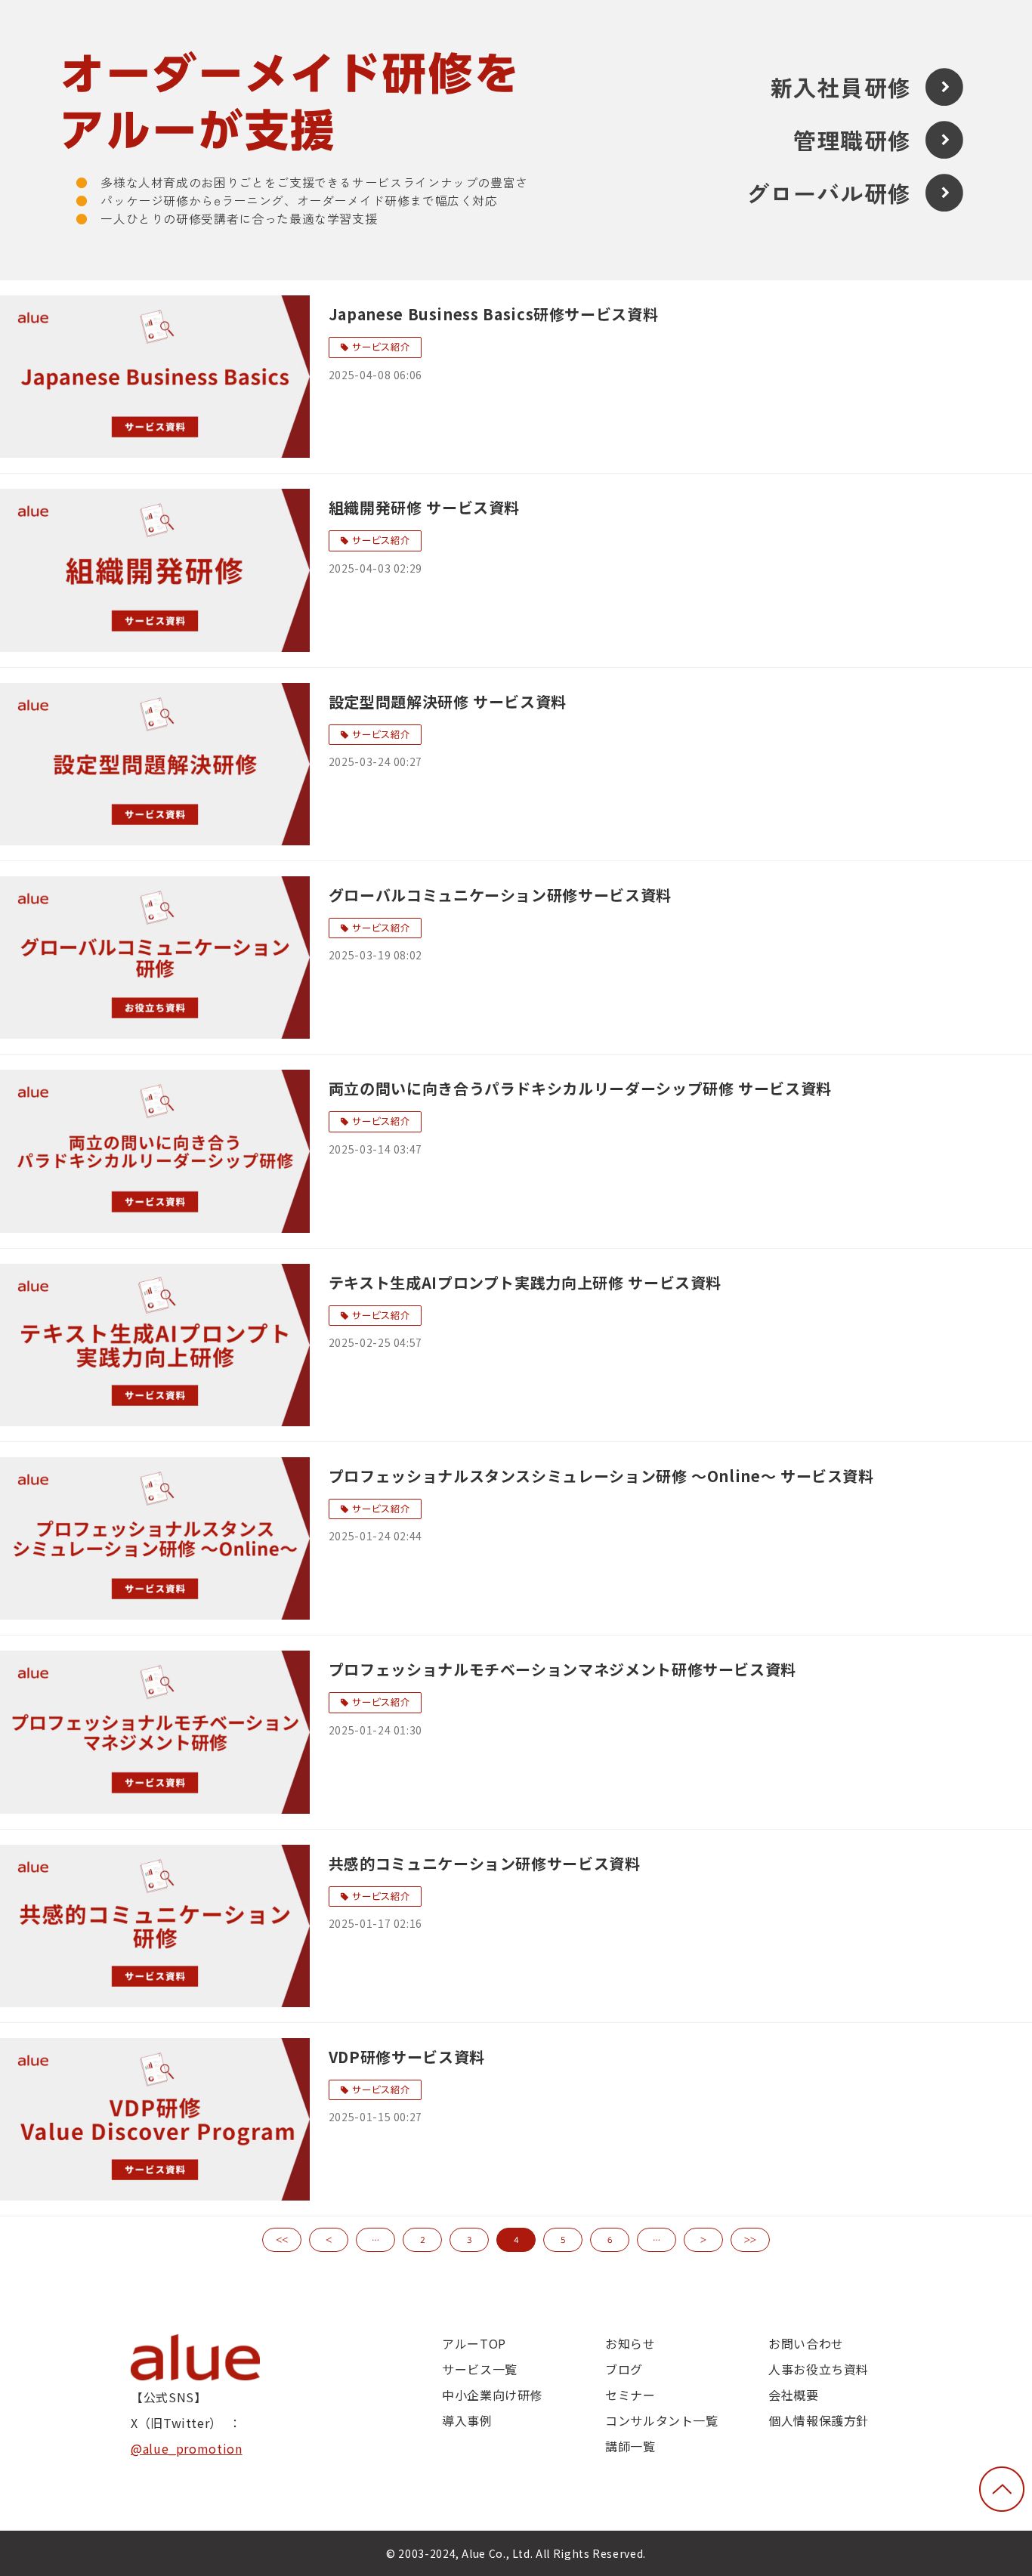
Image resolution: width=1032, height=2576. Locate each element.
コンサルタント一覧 (662, 2420)
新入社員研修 (840, 87)
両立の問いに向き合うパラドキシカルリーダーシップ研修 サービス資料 (580, 1088)
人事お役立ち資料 (819, 2369)
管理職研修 (852, 140)
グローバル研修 (829, 193)
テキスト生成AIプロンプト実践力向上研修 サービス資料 (525, 1282)
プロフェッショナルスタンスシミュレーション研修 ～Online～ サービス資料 (601, 1476)
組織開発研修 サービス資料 (424, 507)
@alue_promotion (187, 2448)
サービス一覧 (480, 2369)
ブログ (624, 2369)
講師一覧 (630, 2446)
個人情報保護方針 (819, 2420)
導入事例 (467, 2420)
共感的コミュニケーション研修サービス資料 (485, 1863)
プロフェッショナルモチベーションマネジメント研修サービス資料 (562, 1669)
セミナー (630, 2395)
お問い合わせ (806, 2343)
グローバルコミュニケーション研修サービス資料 (500, 895)
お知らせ (630, 2343)
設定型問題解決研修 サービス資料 (448, 701)
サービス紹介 (381, 347)
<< (282, 2240)
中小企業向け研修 (492, 2395)
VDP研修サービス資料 (407, 2057)
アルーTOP (474, 2343)
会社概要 (794, 2395)
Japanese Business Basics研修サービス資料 (493, 314)
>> (750, 2240)
